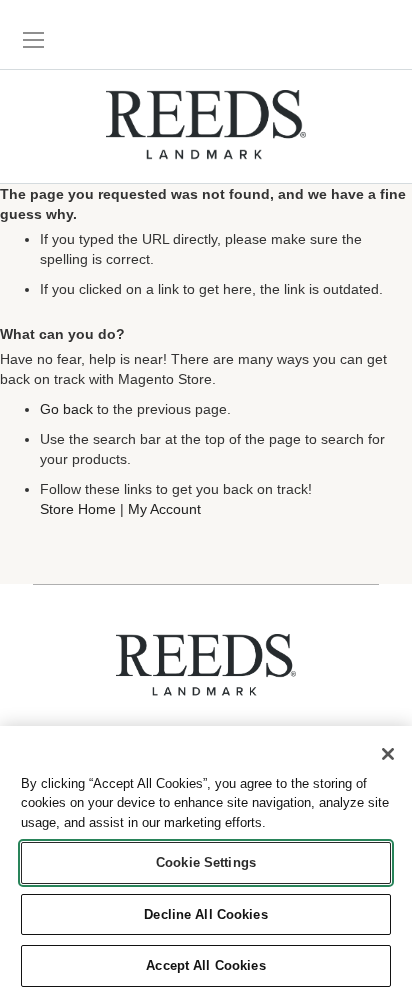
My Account (164, 509)
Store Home (78, 509)
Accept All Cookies (205, 965)
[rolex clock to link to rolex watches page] (337, 35)
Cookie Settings (206, 862)
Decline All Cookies (205, 914)
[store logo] (206, 127)
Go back (66, 409)
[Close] (388, 754)
